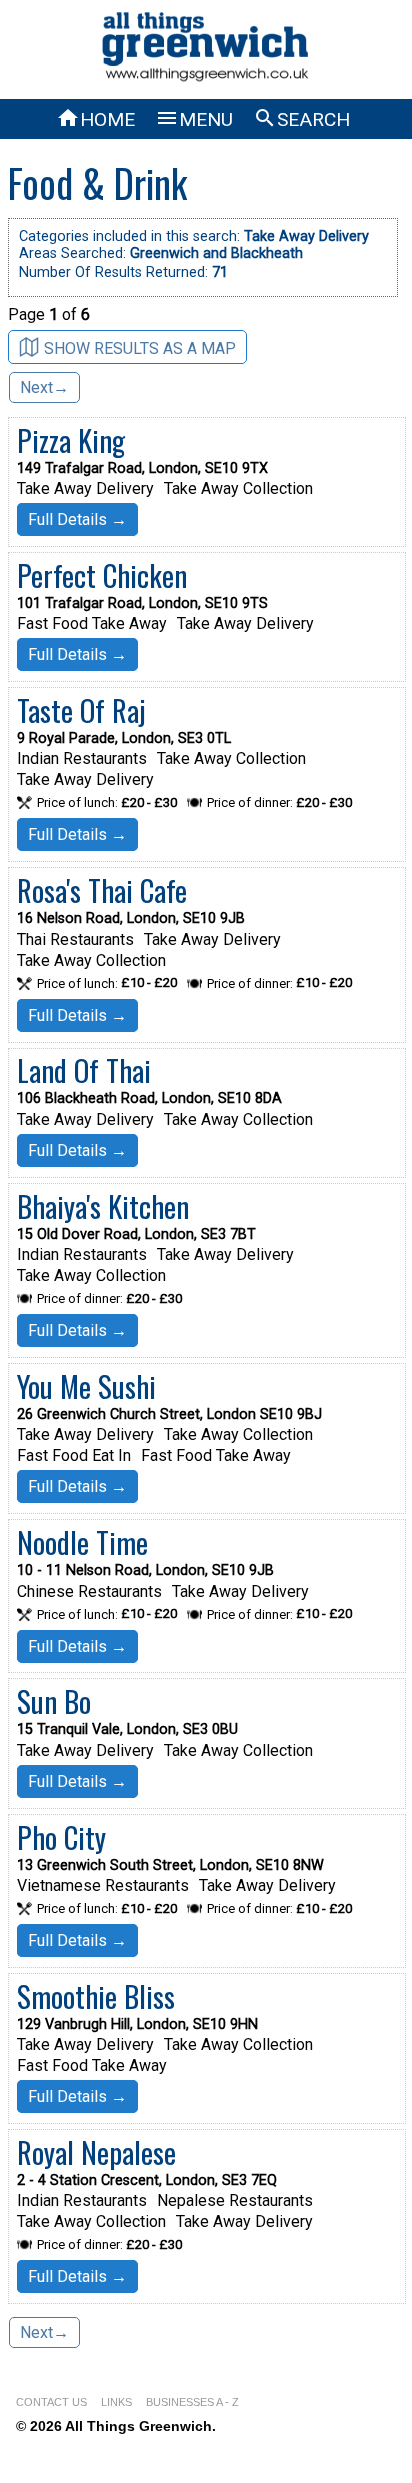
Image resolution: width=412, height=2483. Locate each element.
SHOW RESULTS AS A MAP (140, 347)
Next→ (44, 387)
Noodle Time (82, 1542)
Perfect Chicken (102, 575)
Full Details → (77, 519)
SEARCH (301, 119)
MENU (194, 119)
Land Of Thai (84, 1070)
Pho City (61, 1837)
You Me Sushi (86, 1386)
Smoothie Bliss (96, 1996)
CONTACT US (51, 2402)
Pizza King (71, 440)
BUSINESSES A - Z (192, 2402)
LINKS (116, 2402)
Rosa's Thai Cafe (102, 890)
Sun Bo (54, 1701)
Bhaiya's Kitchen (103, 1206)
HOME (95, 119)
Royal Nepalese (96, 2152)
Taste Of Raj (81, 710)
